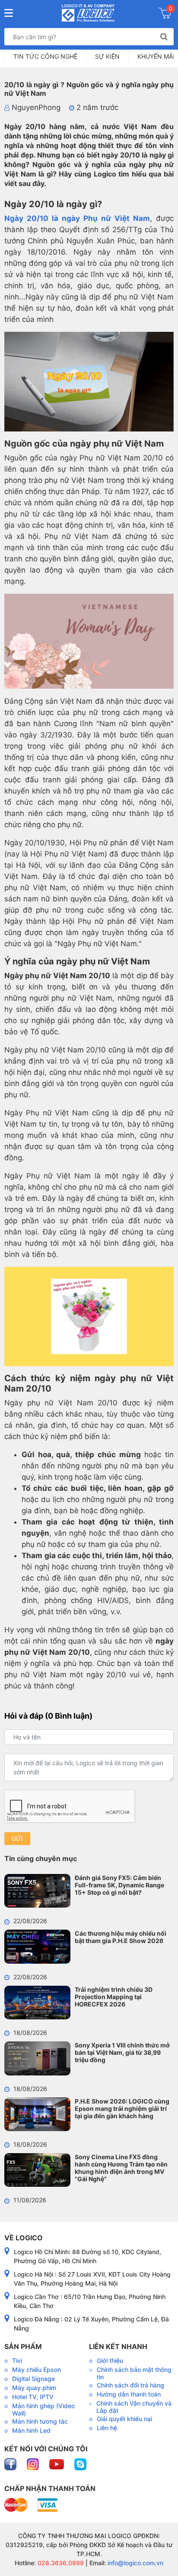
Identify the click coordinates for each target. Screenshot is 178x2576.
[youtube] (57, 2464)
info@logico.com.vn (135, 2563)
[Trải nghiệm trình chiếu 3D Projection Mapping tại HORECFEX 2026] (37, 2003)
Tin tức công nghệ (45, 56)
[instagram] (34, 2464)
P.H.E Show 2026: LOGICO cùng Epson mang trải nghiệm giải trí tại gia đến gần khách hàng (122, 2108)
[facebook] (11, 2464)
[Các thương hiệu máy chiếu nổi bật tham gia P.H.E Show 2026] (37, 1946)
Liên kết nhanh (118, 2346)
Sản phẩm (23, 2346)
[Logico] (88, 13)
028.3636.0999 (60, 2563)
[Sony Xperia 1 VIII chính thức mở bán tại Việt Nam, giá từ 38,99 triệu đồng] (37, 2058)
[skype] (80, 2464)
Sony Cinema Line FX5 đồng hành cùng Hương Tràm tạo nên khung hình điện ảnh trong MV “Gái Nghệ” (121, 2168)
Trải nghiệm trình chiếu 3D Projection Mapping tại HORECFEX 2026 (114, 1997)
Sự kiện (107, 56)
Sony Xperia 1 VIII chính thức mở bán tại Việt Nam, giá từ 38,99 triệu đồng (122, 2052)
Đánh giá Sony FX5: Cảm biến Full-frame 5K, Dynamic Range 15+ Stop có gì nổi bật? (119, 1885)
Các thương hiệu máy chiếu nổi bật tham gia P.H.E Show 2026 (121, 1937)
